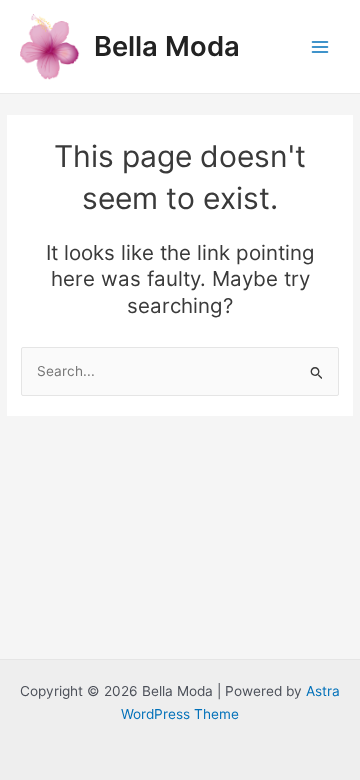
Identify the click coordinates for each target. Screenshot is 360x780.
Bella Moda (167, 46)
